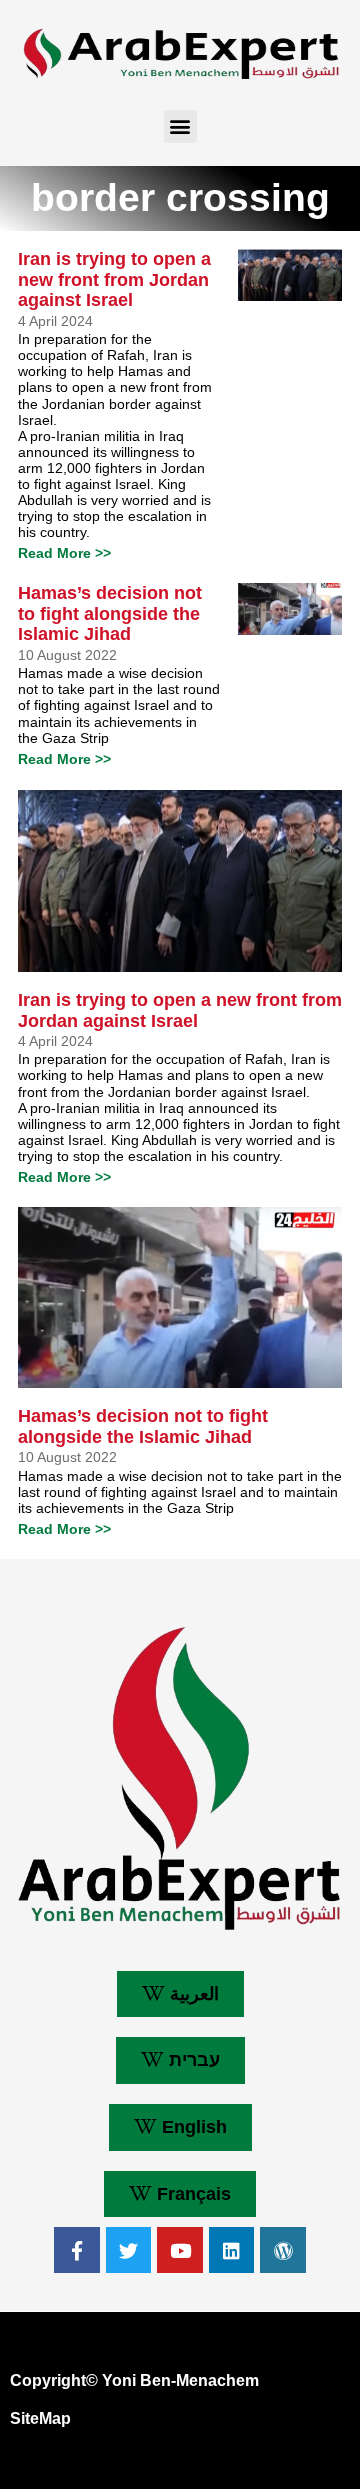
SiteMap (40, 2418)
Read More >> (64, 553)
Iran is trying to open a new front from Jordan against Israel (114, 279)
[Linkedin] (232, 2250)
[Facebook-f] (77, 2250)
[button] (180, 126)
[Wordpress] (283, 2250)
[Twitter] (129, 2250)
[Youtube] (180, 2250)
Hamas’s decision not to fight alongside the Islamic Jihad (110, 613)
